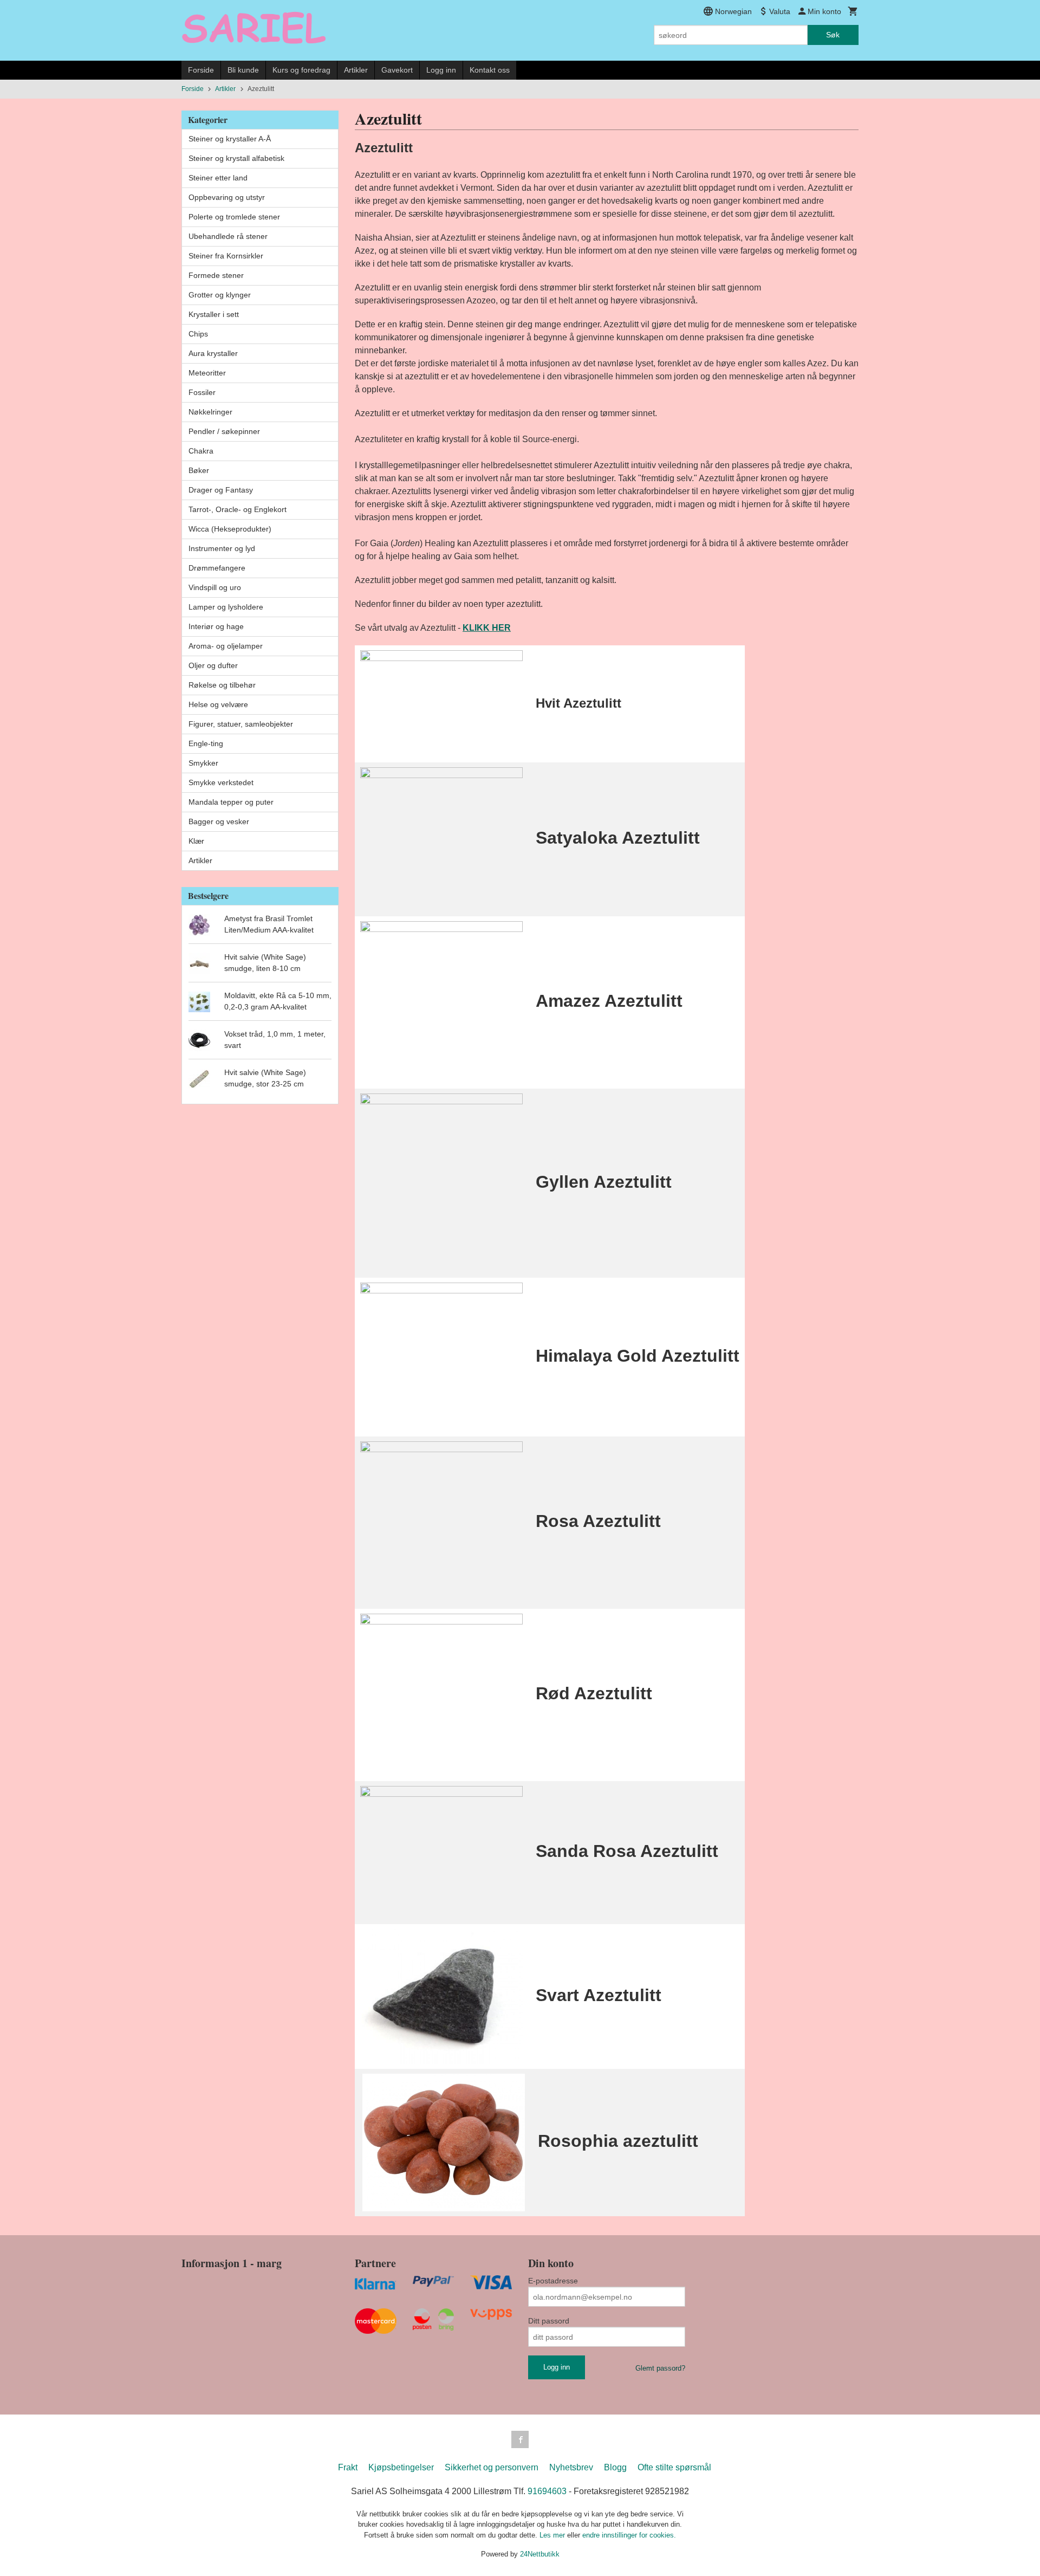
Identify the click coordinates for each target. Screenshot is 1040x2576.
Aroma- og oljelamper (226, 646)
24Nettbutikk (540, 2554)
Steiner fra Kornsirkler (226, 256)
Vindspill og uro (215, 587)
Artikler (356, 70)
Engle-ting (206, 743)
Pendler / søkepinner (224, 431)
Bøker (199, 470)
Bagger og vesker (219, 821)
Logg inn (441, 70)
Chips (198, 334)
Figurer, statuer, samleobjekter (241, 724)
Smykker (203, 763)
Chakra (201, 451)
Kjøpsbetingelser (401, 2467)
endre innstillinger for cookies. (629, 2535)
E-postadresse (553, 2281)
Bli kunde (243, 70)
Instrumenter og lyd (222, 548)
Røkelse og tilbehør (222, 685)
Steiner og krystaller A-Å (230, 139)
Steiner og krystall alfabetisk (236, 158)
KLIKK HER (487, 628)
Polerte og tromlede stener (234, 217)
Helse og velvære (218, 704)
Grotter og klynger (220, 295)
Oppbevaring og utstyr (227, 197)
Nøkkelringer (210, 412)
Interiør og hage (216, 626)
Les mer (553, 2535)
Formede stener (216, 275)
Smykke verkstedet (221, 782)
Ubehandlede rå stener (228, 236)
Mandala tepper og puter (231, 802)
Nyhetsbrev (571, 2467)
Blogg (615, 2467)
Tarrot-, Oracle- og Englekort (238, 509)
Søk (833, 35)
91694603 (547, 2491)
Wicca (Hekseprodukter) (230, 529)
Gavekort (397, 70)
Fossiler (202, 392)
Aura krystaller (213, 353)
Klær (196, 841)
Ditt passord (549, 2321)
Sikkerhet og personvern (492, 2467)
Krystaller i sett (214, 314)
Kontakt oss (490, 70)
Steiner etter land (218, 178)
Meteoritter (207, 373)
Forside (201, 70)
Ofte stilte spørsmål (674, 2467)
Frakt (348, 2467)
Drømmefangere (217, 568)
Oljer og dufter (213, 665)
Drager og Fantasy (221, 490)
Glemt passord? (660, 2368)
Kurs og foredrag (301, 70)
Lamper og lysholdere (226, 607)
